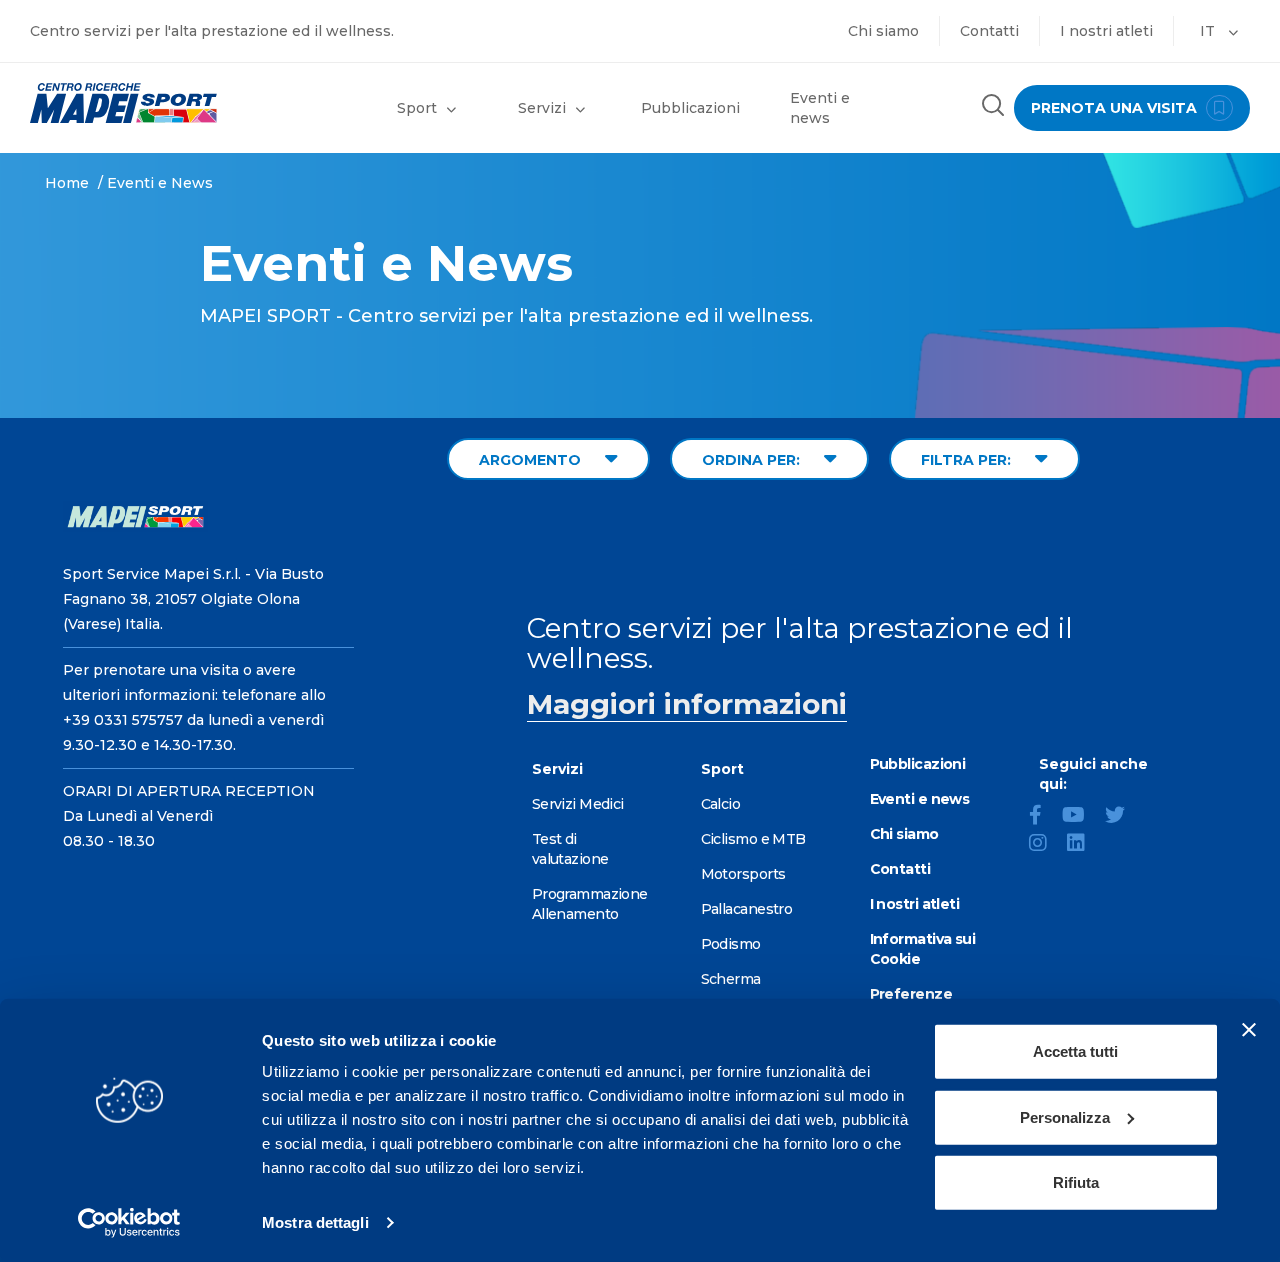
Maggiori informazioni (687, 704)
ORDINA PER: (753, 460)
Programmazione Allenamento (590, 904)
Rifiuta (1076, 1182)
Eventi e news (820, 108)
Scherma (731, 979)
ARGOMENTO (532, 460)
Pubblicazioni (690, 108)
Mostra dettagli (315, 1222)
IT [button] (1209, 31)
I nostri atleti (1106, 31)
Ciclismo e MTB (753, 839)
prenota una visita (1116, 108)
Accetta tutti (1075, 1051)
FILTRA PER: (968, 460)
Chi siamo (883, 31)
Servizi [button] (542, 108)
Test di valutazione (570, 849)
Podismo (731, 944)
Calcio (721, 804)
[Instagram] (1046, 845)
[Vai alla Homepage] (160, 103)
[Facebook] (1043, 817)
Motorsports (743, 874)
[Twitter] (1123, 817)
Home (67, 183)
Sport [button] (417, 108)
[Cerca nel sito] (993, 107)
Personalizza (1065, 1116)
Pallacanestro (747, 909)
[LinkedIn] (1084, 845)
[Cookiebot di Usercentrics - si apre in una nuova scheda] (129, 1223)
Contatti (989, 31)
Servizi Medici (578, 804)
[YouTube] (1081, 817)
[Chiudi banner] (1249, 1030)
